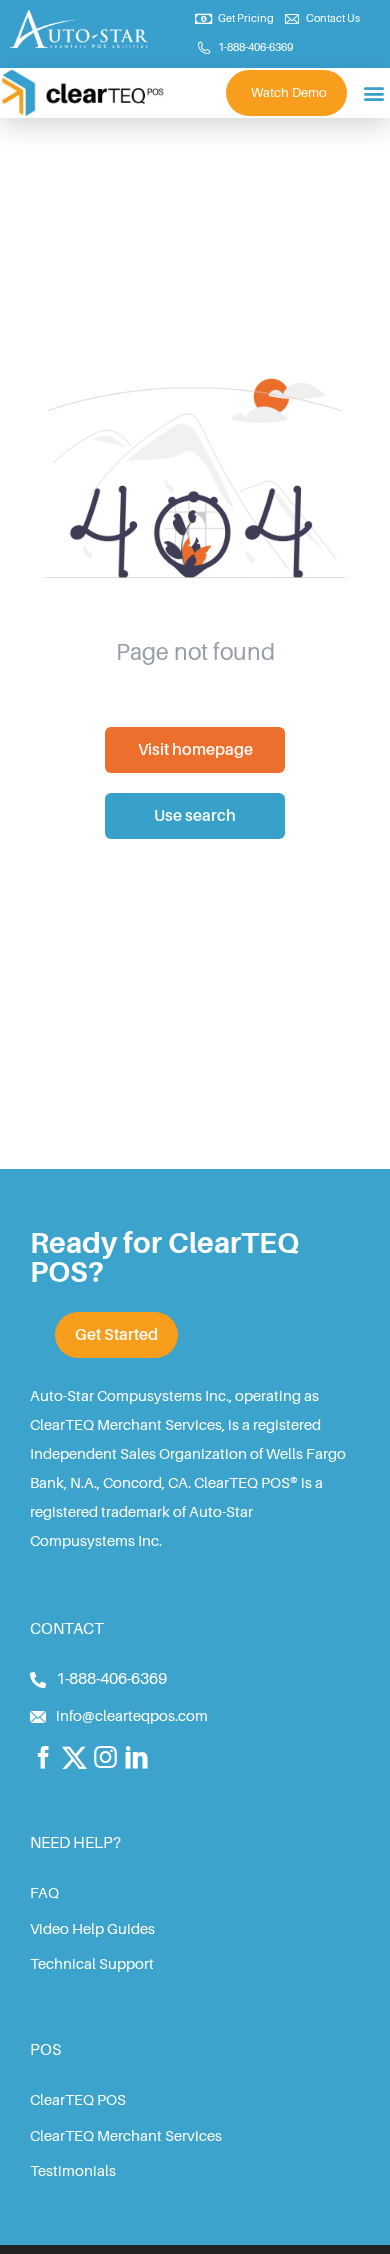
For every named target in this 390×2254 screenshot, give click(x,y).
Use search (195, 816)
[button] (373, 92)
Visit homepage (195, 750)
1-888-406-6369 (111, 1679)
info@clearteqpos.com (132, 1716)
